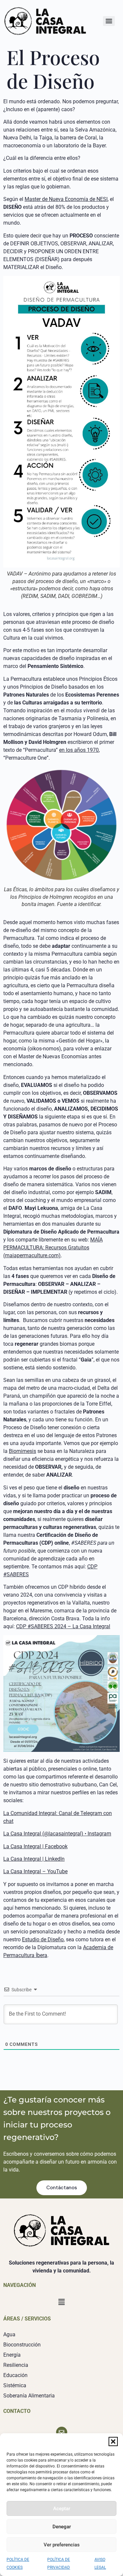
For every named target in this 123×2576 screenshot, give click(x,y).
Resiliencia (16, 2365)
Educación (15, 2375)
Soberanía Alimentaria (29, 2396)
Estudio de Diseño (43, 1939)
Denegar (62, 2527)
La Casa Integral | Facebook (35, 1846)
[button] (113, 2441)
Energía (12, 2355)
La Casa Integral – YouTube (35, 1871)
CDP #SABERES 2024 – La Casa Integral (63, 1626)
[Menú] (109, 21)
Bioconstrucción (22, 2345)
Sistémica (15, 2385)
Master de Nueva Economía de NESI (66, 199)
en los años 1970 (79, 750)
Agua (9, 2334)
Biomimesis (22, 1451)
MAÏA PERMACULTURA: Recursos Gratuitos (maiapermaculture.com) (53, 1248)
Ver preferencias (62, 2545)
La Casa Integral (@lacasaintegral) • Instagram (57, 1834)
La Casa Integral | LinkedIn (34, 1859)
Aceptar (62, 2509)
